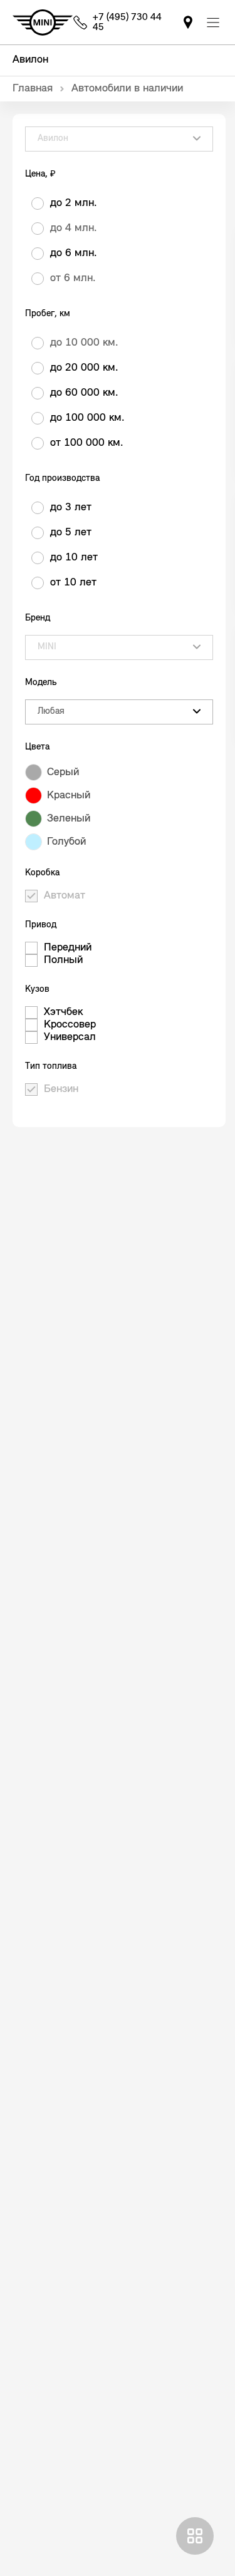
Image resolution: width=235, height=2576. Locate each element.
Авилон (30, 60)
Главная (33, 89)
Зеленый (69, 819)
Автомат (65, 896)
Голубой (66, 842)
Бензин (61, 1090)
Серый (63, 773)
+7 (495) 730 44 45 (127, 23)
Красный (69, 796)
